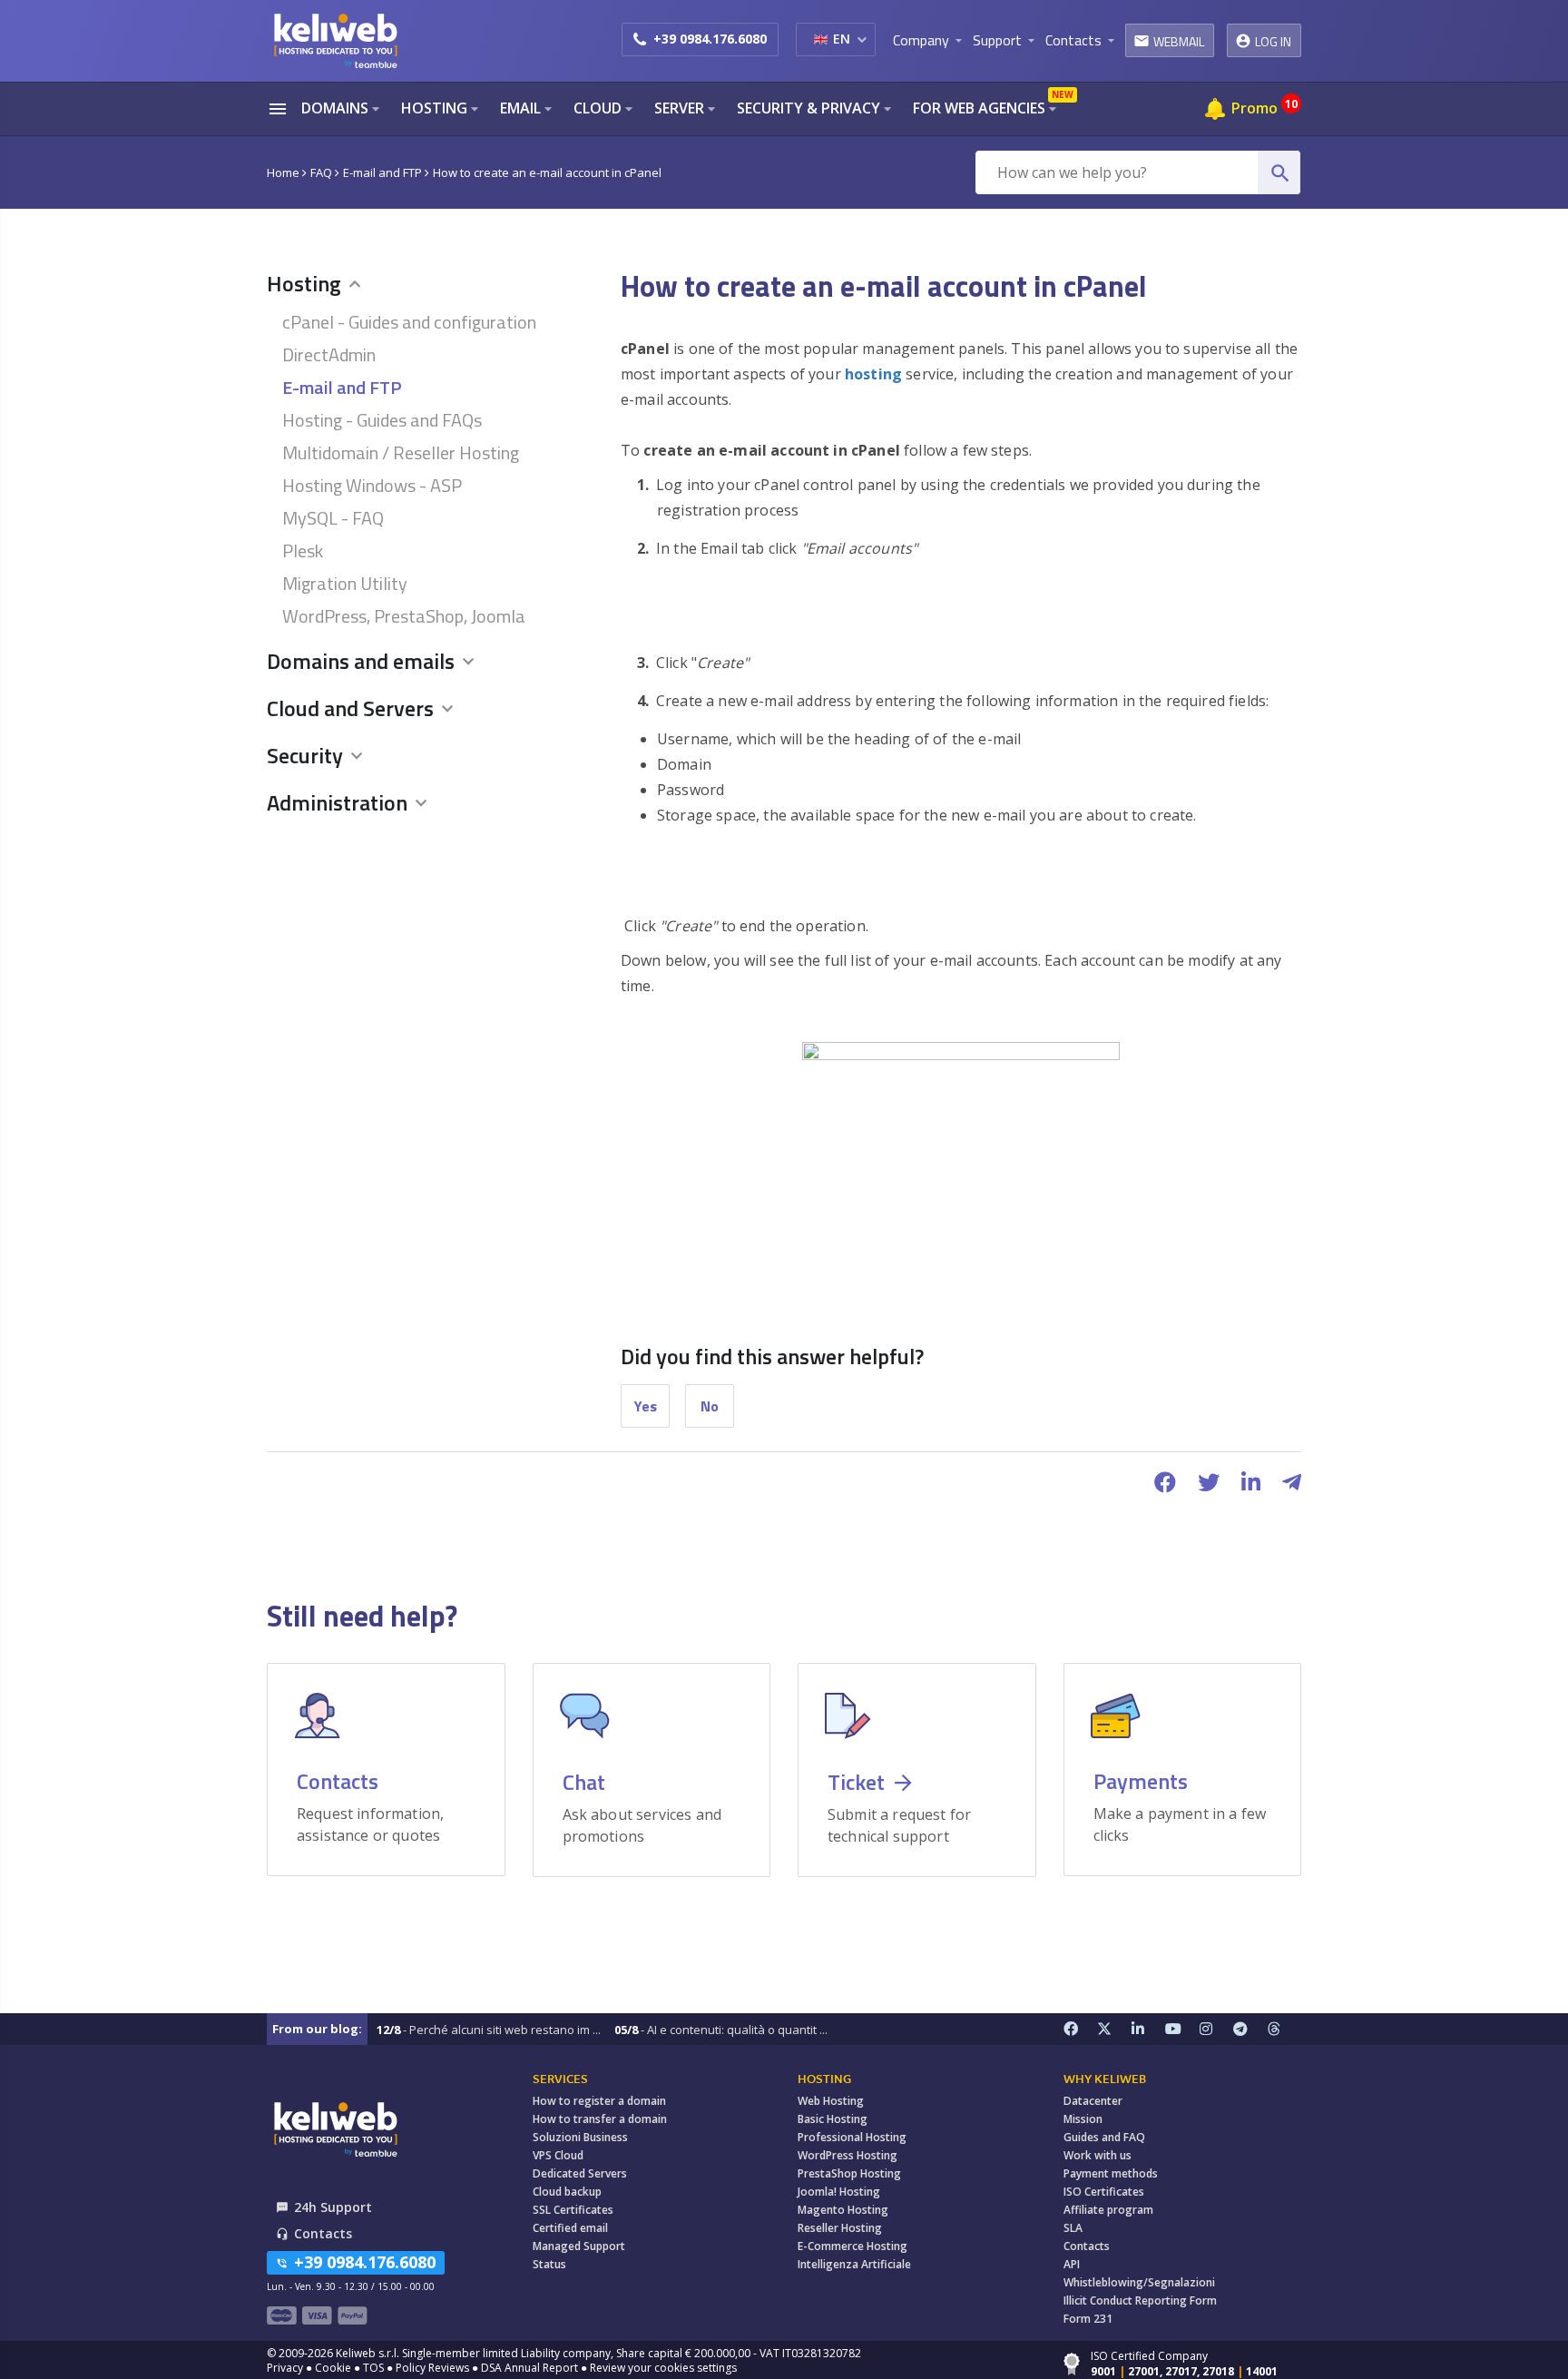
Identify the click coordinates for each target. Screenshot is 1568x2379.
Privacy (285, 2368)
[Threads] (1285, 2029)
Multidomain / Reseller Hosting (401, 452)
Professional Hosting (852, 2137)
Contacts (1087, 2246)
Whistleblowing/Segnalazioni (1139, 2282)
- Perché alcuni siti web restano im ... (489, 2030)
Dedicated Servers (580, 2173)
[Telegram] (1250, 2029)
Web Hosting (831, 2101)
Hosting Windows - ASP (372, 485)
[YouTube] (1182, 2029)
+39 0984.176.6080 (710, 39)
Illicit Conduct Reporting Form (1140, 2300)
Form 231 (1088, 2319)
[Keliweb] (335, 2129)
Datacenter (1093, 2101)
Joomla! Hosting (839, 2192)
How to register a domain (599, 2101)
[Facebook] (1081, 2029)
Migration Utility (345, 583)
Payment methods (1111, 2173)
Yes (646, 1406)
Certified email (570, 2228)
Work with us (1098, 2155)
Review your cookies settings (663, 2368)
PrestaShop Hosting (849, 2173)
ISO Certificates (1104, 2192)
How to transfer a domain (600, 2119)
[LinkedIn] (1149, 2029)
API (1072, 2264)
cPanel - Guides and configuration (409, 322)
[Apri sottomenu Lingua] (862, 39)
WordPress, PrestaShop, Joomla (404, 616)
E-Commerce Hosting (853, 2246)
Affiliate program (1108, 2210)
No (710, 1406)
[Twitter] (1114, 2029)
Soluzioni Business (580, 2137)
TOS (373, 2368)
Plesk (303, 551)
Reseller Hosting (840, 2228)
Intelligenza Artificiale (854, 2264)
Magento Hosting (843, 2210)
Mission (1083, 2119)
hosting (873, 374)
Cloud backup (567, 2192)
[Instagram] (1217, 2029)
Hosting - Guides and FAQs (382, 420)
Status (549, 2264)
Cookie (333, 2368)
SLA (1073, 2228)
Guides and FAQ (1104, 2137)
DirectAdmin (329, 354)
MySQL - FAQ (333, 518)
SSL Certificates (573, 2210)
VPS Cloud (558, 2155)
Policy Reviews (432, 2368)
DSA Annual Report (529, 2368)
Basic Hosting (833, 2119)
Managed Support (579, 2246)
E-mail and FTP (342, 387)
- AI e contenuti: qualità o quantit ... (721, 2030)
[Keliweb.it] (335, 40)
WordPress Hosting (848, 2155)
